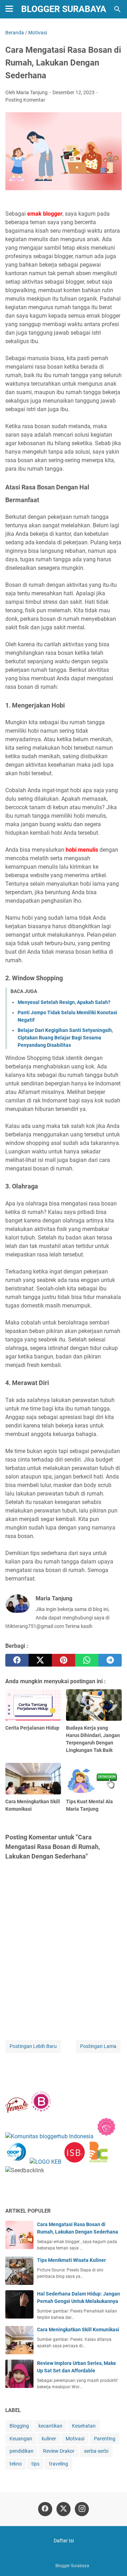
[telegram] (110, 1660)
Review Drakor (59, 2451)
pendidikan (22, 2451)
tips (35, 2464)
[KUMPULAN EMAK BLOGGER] (46, 2162)
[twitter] (40, 1660)
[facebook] (17, 1660)
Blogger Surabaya (64, 9)
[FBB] (17, 2111)
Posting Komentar (25, 100)
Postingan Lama (98, 2046)
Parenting (105, 2439)
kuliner (49, 2439)
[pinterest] (64, 1660)
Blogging (19, 2426)
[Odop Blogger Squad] (17, 2162)
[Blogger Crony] (99, 2162)
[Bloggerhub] (49, 2136)
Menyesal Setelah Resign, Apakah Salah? (64, 1002)
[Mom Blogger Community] (106, 2136)
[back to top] (113, 2560)
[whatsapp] (87, 1660)
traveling (59, 2464)
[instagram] (82, 2509)
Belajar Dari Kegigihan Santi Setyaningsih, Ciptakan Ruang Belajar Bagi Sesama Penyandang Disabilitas (65, 1038)
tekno (16, 2464)
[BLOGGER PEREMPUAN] (41, 2111)
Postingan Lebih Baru (33, 2046)
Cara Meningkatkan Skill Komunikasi (78, 2330)
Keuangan (21, 2439)
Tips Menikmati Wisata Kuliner (71, 2260)
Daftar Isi (64, 2541)
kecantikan (50, 2426)
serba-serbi (96, 2451)
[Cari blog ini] (117, 9)
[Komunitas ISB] (74, 2162)
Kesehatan (84, 2426)
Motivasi (75, 2439)
